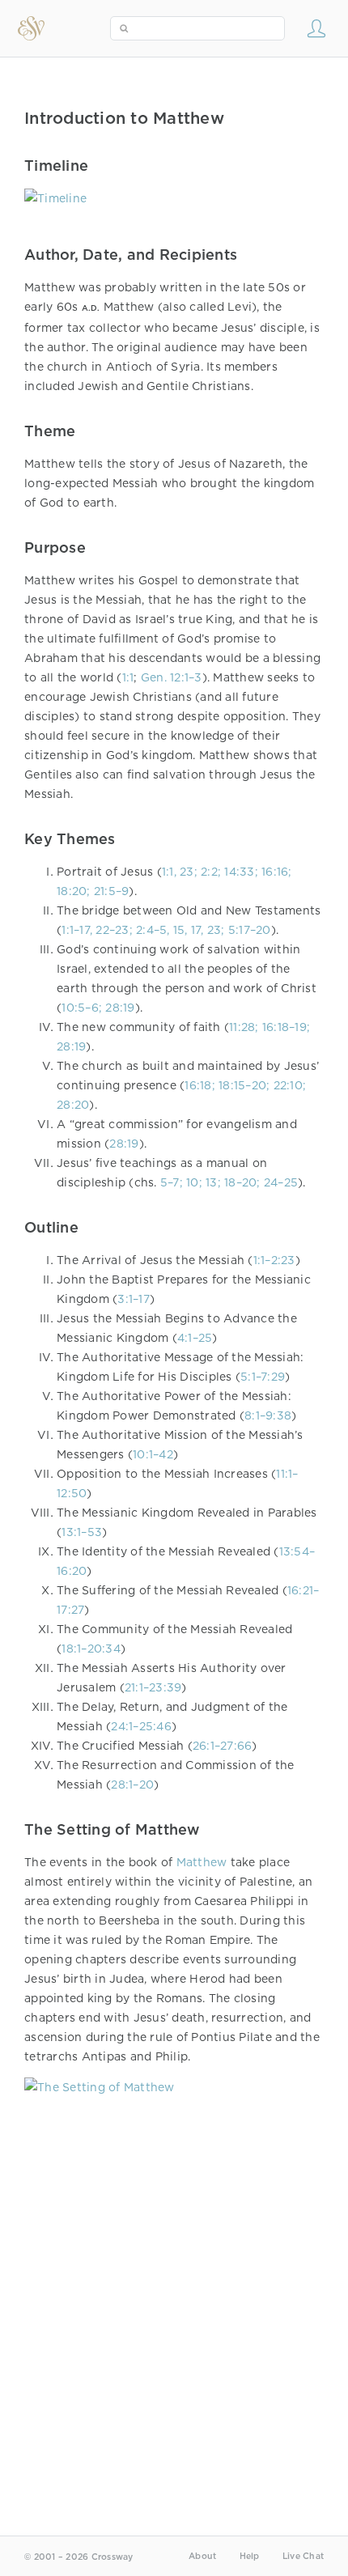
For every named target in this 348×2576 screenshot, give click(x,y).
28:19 (124, 1144)
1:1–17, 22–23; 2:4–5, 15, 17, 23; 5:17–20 (166, 930)
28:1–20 (132, 1785)
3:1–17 (134, 1299)
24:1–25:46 (141, 1726)
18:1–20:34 (91, 1649)
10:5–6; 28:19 (98, 1008)
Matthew (202, 1862)
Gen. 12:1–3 (172, 677)
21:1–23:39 (153, 1687)
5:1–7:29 (263, 1377)
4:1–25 (195, 1338)
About (202, 2556)
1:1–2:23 (274, 1260)
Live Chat (303, 2556)
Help (250, 2556)
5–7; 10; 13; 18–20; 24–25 (229, 1182)
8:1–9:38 (268, 1415)
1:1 (128, 677)
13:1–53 (82, 1532)
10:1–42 (153, 1454)
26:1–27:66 (223, 1746)
